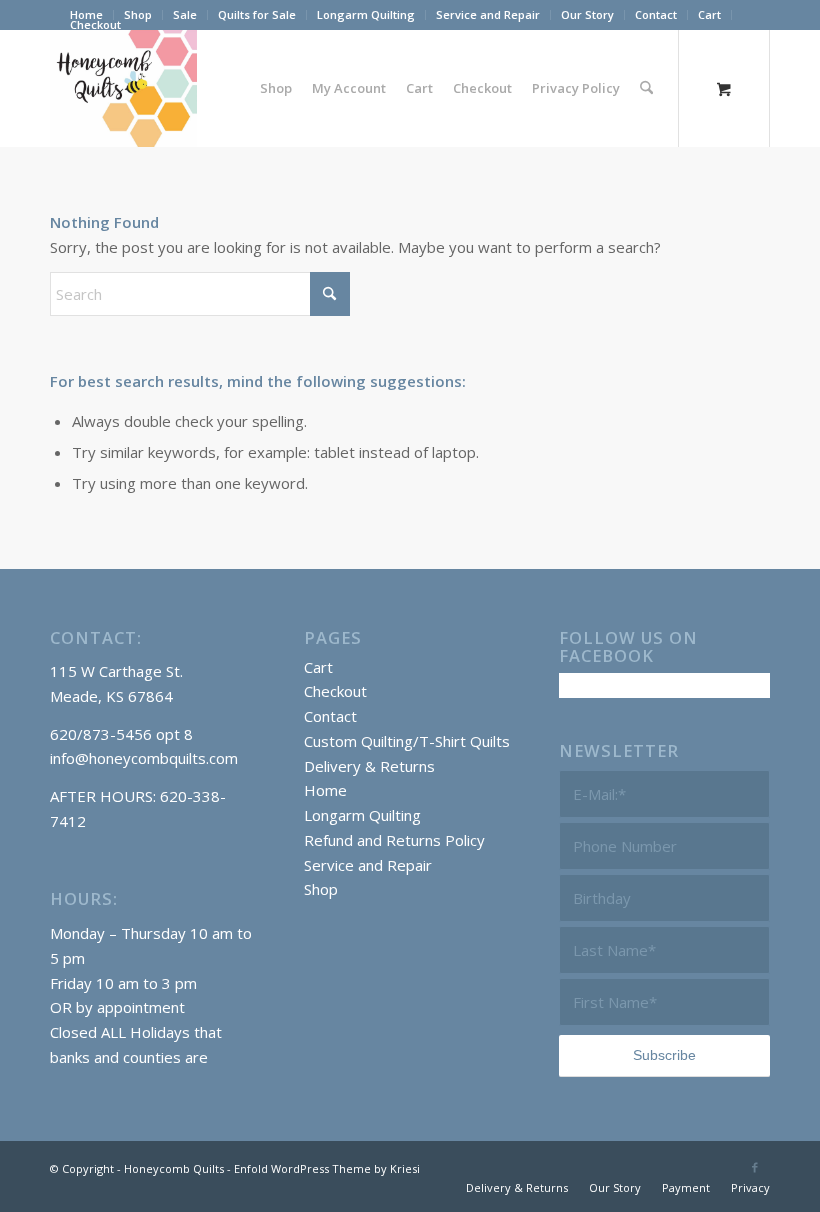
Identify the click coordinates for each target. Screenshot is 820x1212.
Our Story (587, 14)
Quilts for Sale (257, 14)
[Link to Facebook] (755, 1167)
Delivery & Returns (369, 766)
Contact (656, 14)
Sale (185, 14)
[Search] (646, 88)
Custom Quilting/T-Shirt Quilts (407, 741)
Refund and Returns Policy (394, 840)
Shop (138, 14)
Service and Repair (488, 14)
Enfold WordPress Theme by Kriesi (327, 1168)
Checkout (95, 24)
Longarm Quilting (366, 14)
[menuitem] (138, 15)
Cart (709, 14)
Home (325, 790)
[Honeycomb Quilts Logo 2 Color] (123, 88)
